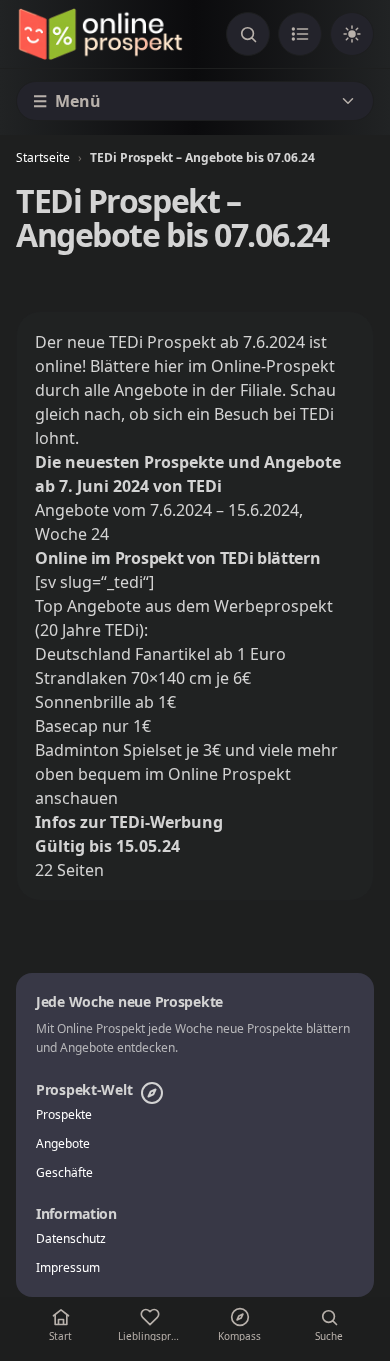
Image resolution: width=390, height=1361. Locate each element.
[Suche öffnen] (248, 34)
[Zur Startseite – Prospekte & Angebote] (100, 34)
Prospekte (64, 1115)
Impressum (68, 1268)
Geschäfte (64, 1173)
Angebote (63, 1144)
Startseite (43, 157)
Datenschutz (71, 1239)
